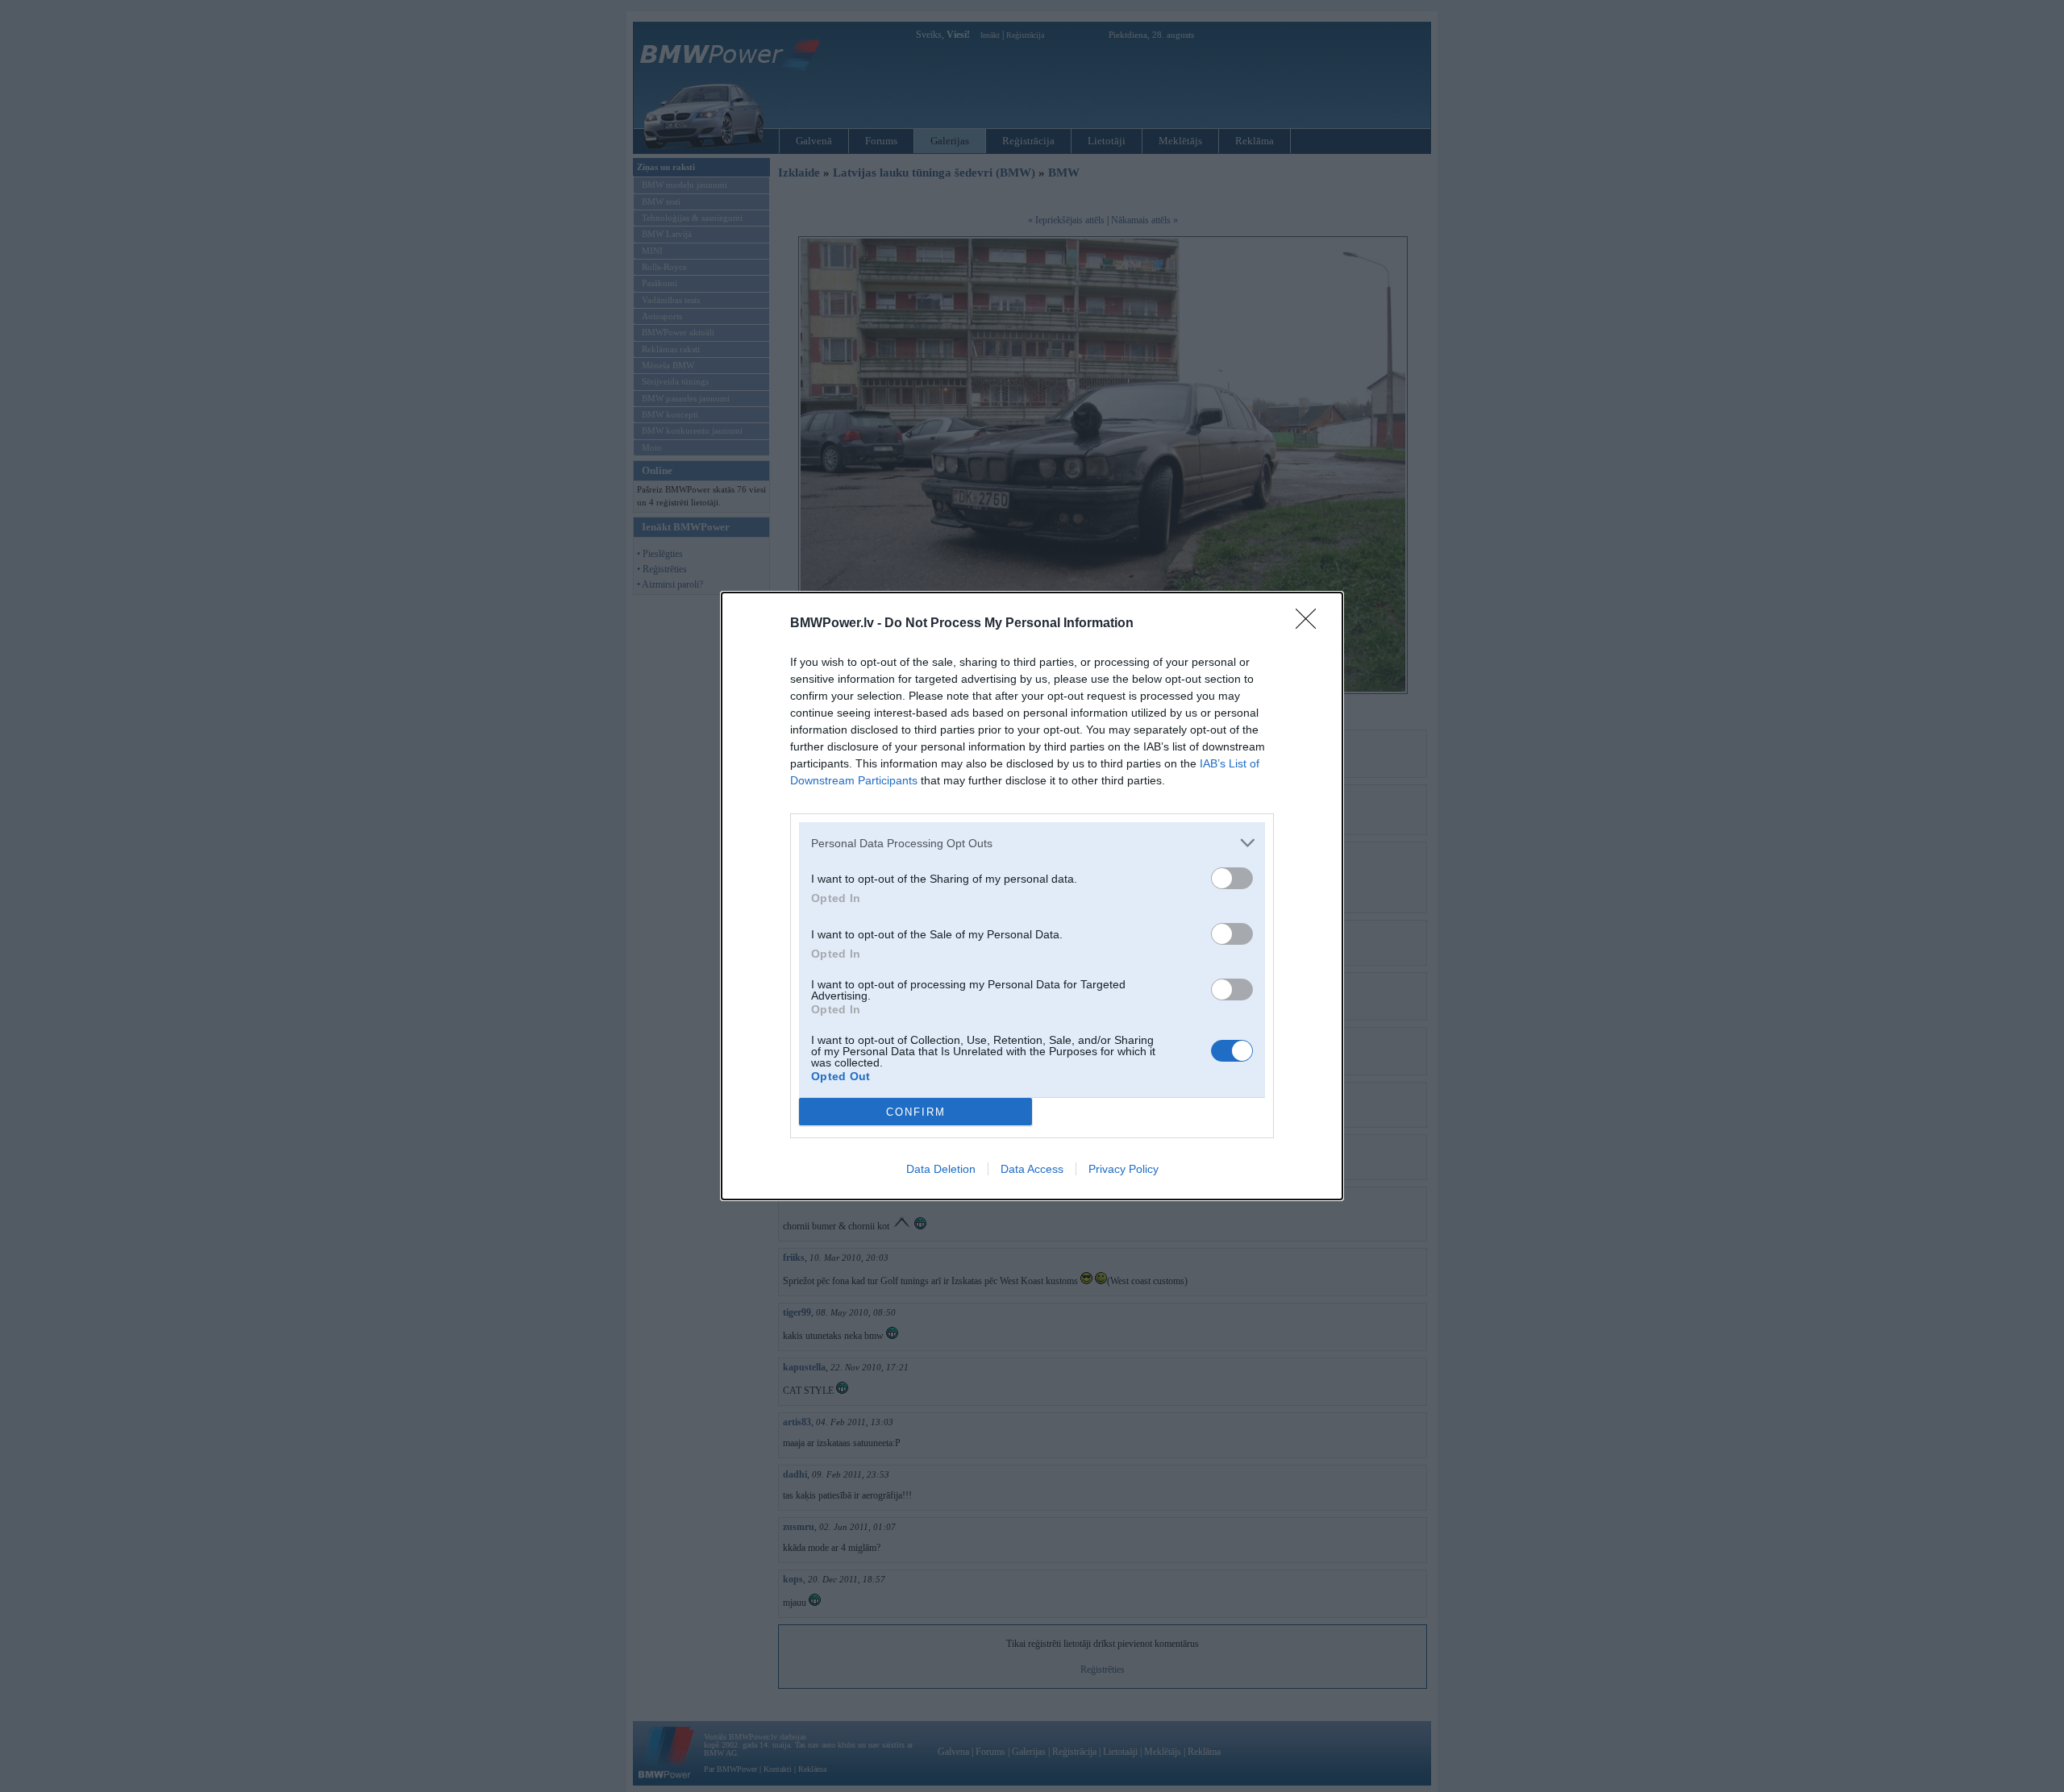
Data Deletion (941, 1169)
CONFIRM (916, 1112)
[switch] (1232, 878)
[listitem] (1032, 843)
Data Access (1032, 1169)
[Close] (1311, 624)
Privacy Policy (1124, 1169)
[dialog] (1032, 896)
